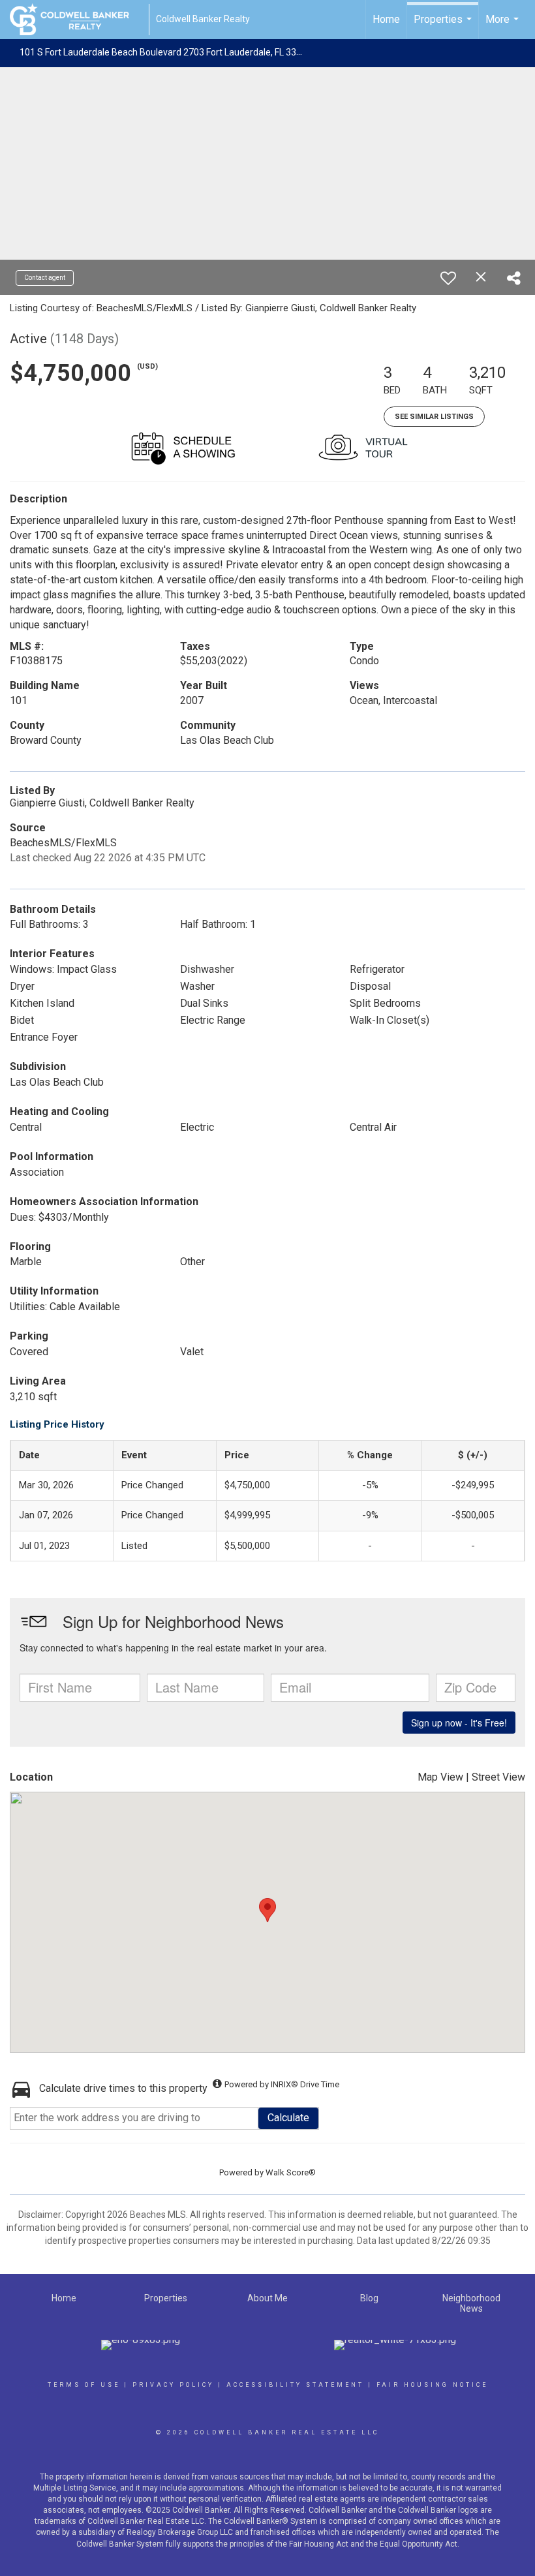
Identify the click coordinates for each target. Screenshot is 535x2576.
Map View (440, 1777)
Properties (444, 26)
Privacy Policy (173, 2385)
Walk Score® (291, 2172)
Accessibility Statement (295, 2385)
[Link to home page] (76, 20)
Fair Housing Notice (432, 2385)
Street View (498, 1777)
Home (386, 19)
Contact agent (45, 278)
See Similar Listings (434, 417)
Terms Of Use (84, 2385)
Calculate (288, 2118)
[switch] (448, 278)
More (504, 26)
